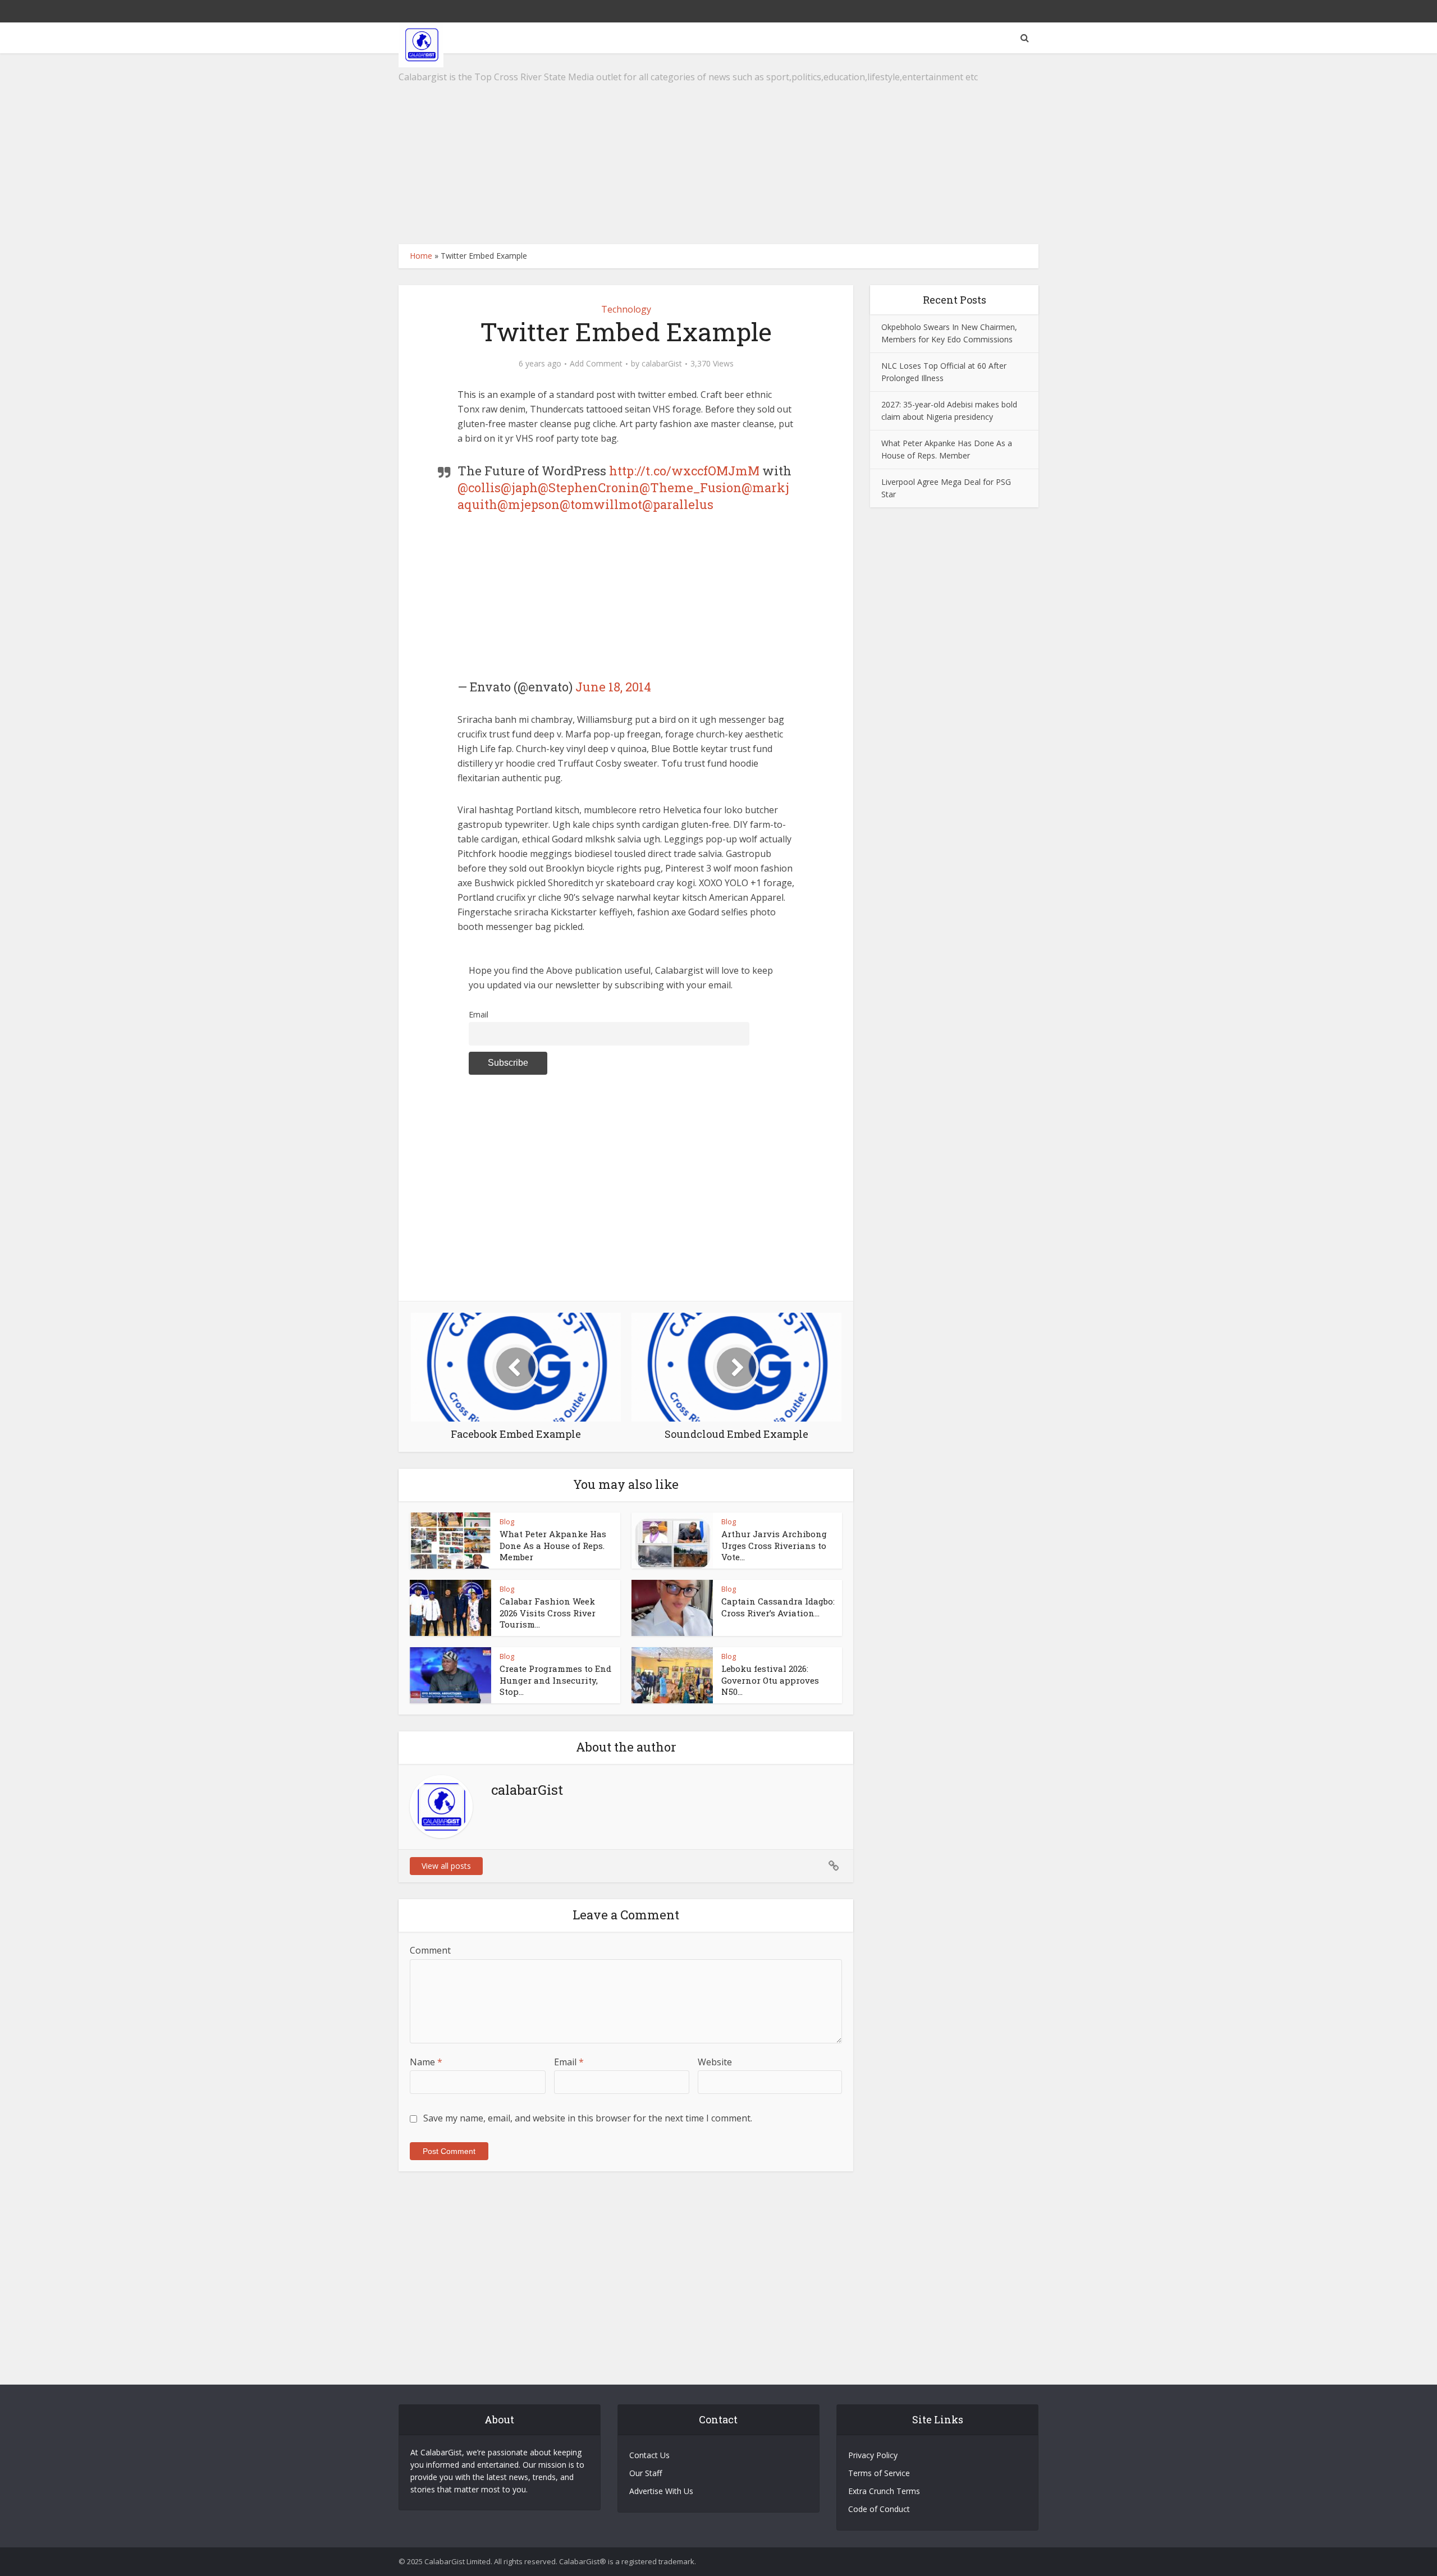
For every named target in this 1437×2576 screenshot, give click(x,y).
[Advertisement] (718, 149)
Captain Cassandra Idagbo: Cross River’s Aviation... (778, 1607)
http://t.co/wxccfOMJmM (684, 471)
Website (715, 2062)
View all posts (446, 1866)
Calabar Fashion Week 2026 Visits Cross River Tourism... (548, 1613)
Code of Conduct (879, 2509)
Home (421, 256)
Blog (507, 1521)
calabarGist (662, 364)
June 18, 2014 (613, 687)
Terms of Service (879, 2473)
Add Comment (596, 364)
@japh (519, 487)
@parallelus (678, 504)
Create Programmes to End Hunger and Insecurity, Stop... (555, 1680)
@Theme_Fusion (690, 487)
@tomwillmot (601, 504)
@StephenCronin (589, 487)
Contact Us (649, 2455)
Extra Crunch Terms (884, 2491)
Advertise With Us (661, 2491)
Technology (626, 309)
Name (426, 2062)
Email (479, 1014)
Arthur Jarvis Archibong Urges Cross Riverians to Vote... (774, 1545)
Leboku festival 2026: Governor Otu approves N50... (770, 1680)
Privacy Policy (873, 2455)
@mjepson (528, 504)
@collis (479, 487)
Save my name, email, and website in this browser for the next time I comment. (588, 2118)
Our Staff (646, 2473)
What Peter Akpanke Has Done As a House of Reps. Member (553, 1545)
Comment (430, 1950)
